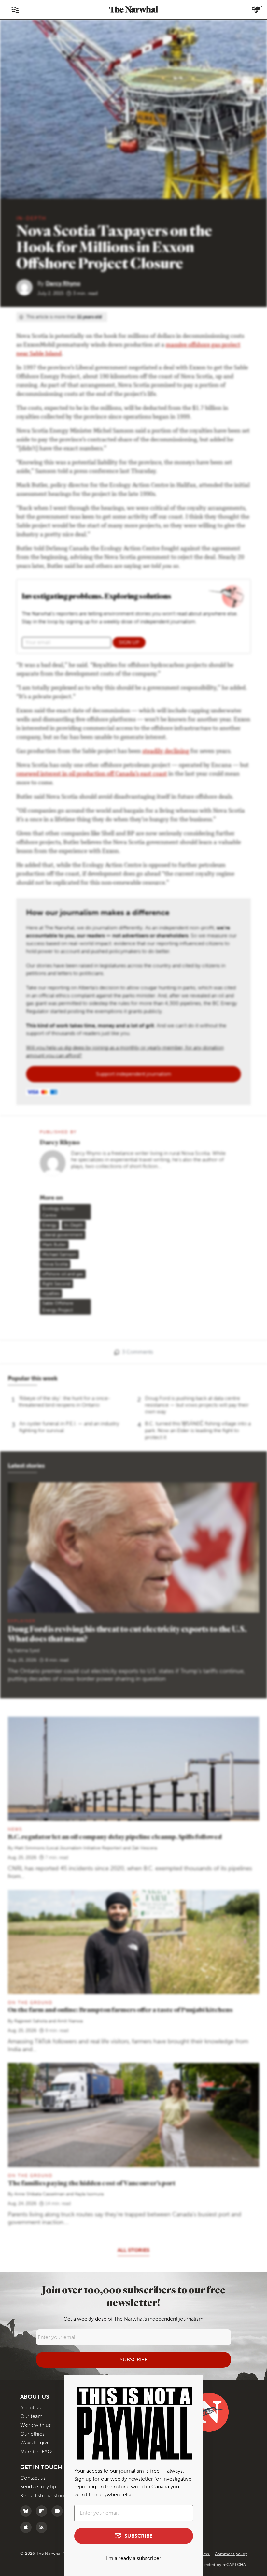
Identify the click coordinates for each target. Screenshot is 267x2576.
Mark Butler (54, 1245)
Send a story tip (38, 2487)
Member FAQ (36, 2451)
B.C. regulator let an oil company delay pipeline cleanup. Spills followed (115, 1837)
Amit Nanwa (70, 2021)
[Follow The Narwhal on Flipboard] (43, 2511)
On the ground (30, 2002)
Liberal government (63, 1235)
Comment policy (231, 2554)
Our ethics (32, 2434)
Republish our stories (45, 2495)
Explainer (22, 1621)
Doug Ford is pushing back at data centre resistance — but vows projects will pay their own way (197, 1405)
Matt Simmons (29, 1848)
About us (30, 2407)
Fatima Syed (27, 1651)
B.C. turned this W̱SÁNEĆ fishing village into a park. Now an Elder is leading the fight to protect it (198, 1430)
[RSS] (43, 2527)
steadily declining (166, 752)
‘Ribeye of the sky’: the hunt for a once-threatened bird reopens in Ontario (64, 1402)
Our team (31, 2416)
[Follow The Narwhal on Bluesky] (28, 2511)
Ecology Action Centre (58, 1212)
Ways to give (35, 2443)
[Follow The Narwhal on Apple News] (28, 2527)
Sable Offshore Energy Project (58, 1307)
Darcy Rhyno (63, 283)
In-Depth (31, 218)
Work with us (35, 2425)
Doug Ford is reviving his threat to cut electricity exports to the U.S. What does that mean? (127, 1634)
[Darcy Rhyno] (27, 287)
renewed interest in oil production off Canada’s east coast (92, 774)
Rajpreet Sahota (31, 2021)
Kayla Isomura (89, 2194)
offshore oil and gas (63, 1274)
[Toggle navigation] (15, 10)
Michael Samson (59, 1254)
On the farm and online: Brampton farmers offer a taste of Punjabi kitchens (120, 2010)
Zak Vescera (144, 1848)
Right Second (56, 1284)
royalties (51, 1294)
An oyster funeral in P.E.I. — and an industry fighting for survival (69, 1427)
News (15, 1829)
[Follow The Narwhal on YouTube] (59, 2511)
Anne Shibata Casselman (40, 2194)
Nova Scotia (55, 1264)
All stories (133, 2250)
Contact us (33, 2478)
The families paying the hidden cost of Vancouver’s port (92, 2183)
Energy (49, 1225)
